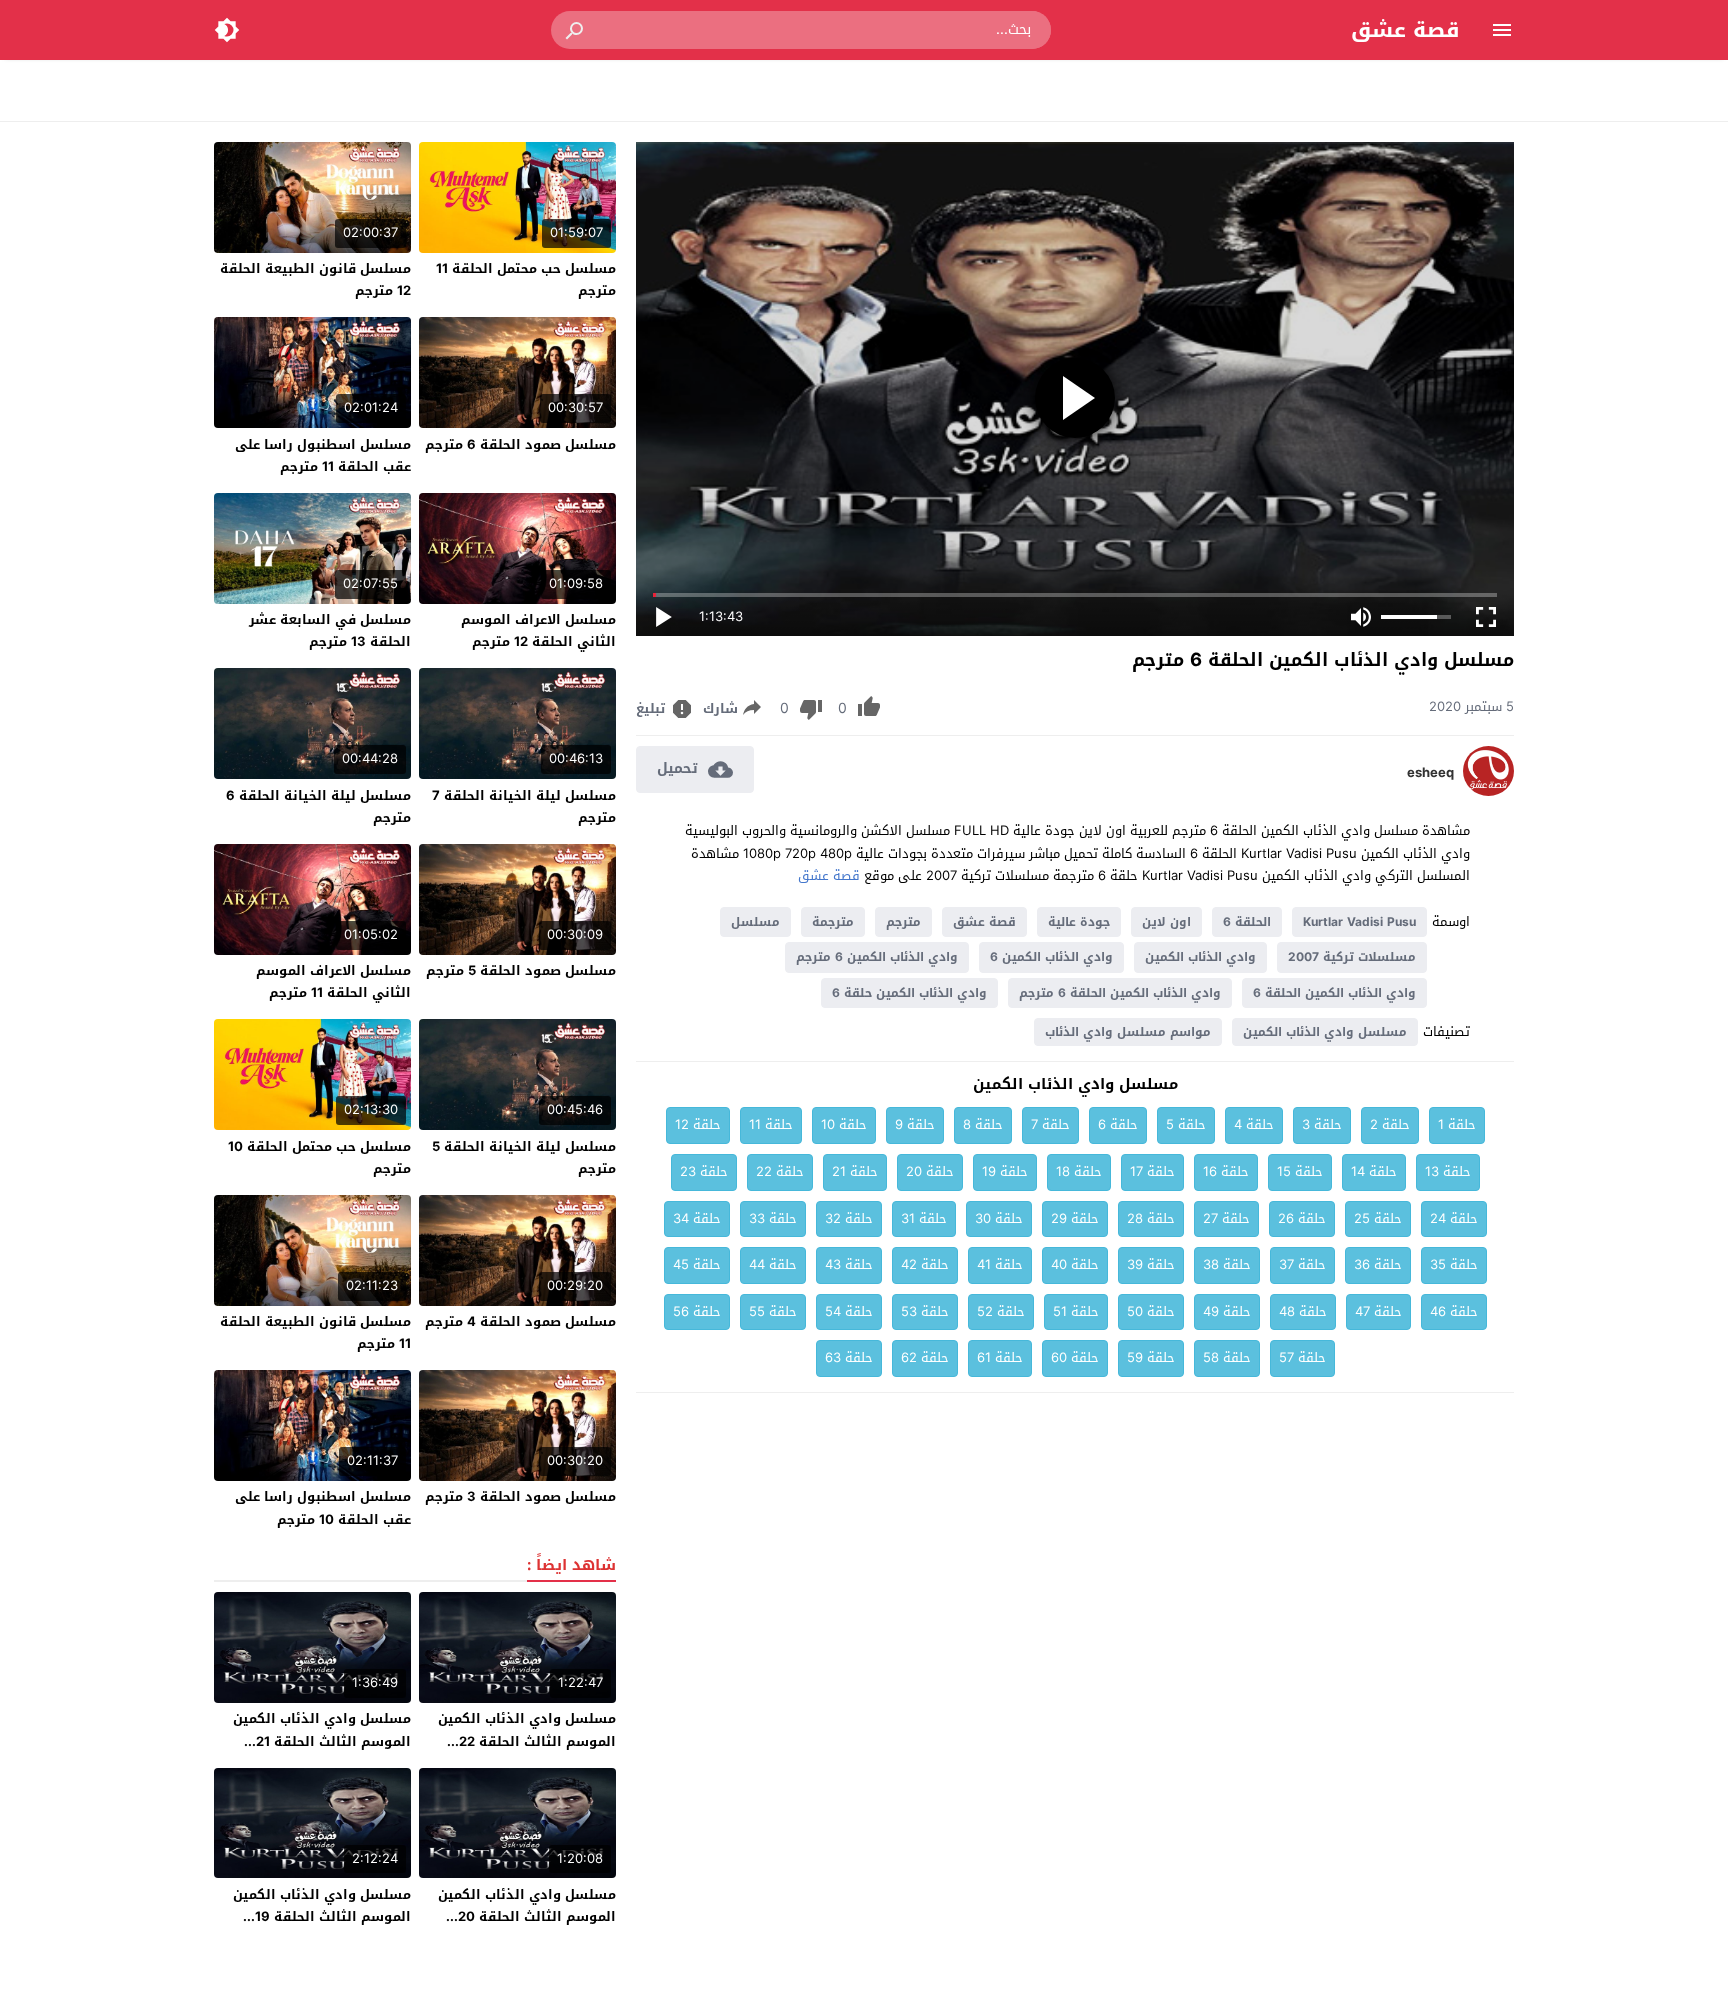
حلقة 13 (1448, 1171)
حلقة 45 (697, 1264)
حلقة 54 (849, 1311)
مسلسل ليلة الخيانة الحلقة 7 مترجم (524, 806)
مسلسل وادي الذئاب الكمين (1325, 1032)
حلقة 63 (849, 1357)
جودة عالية (1079, 922)
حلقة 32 (849, 1218)
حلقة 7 (1050, 1124)
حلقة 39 (1151, 1264)
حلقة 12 (698, 1124)
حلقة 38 (1227, 1264)
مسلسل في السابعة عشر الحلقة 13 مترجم (330, 630)
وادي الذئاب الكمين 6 (1051, 957)
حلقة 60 (1075, 1357)
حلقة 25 (1378, 1218)
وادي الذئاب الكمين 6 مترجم (877, 957)
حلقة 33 (773, 1218)
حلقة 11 (771, 1124)
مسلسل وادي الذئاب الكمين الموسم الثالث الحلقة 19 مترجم (322, 1916)
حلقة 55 (773, 1311)
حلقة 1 (1457, 1124)
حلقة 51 (1076, 1311)
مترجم (903, 922)
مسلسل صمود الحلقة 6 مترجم (520, 444)
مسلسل (755, 922)
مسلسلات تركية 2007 (1352, 957)
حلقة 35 (1454, 1264)
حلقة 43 (849, 1264)
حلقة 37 (1302, 1264)
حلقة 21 (855, 1171)
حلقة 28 (1151, 1218)
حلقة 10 (844, 1124)
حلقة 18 (1079, 1171)
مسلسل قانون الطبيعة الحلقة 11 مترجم (315, 1332)
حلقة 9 (915, 1124)
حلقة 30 (999, 1218)
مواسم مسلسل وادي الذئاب (1128, 1032)
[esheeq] (1488, 791)
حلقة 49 (1227, 1311)
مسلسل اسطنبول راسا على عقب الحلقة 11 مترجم (323, 455)
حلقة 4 (1254, 1124)
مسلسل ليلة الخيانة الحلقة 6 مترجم (318, 806)
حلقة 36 (1378, 1264)
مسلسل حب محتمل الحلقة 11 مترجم (526, 279)
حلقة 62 (925, 1357)
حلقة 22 (780, 1171)
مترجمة (833, 922)
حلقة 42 (925, 1264)
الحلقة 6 (1247, 922)
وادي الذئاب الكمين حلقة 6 (909, 993)
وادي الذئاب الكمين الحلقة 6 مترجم (1120, 993)
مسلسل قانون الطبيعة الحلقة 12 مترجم (315, 279)
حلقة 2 (1390, 1124)
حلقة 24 (1454, 1218)
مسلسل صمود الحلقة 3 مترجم (520, 1496)
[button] (576, 30)
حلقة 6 (1118, 1124)
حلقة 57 (1302, 1357)
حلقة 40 (1075, 1264)
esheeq (1430, 773)
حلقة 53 (925, 1311)
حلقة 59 (1151, 1357)
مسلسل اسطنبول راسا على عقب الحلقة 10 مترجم (323, 1507)
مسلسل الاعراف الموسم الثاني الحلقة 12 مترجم (538, 630)
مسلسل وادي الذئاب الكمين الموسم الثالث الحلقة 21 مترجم (322, 1740)
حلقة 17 (1152, 1171)
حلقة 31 (924, 1218)
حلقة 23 (704, 1171)
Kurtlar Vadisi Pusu (1359, 922)
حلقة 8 (983, 1124)
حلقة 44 (773, 1264)
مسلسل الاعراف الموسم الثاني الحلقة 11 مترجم (333, 981)
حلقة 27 (1226, 1218)
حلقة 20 (930, 1171)
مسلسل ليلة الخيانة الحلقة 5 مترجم (524, 1157)
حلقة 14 (1374, 1171)
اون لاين (1166, 922)
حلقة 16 (1226, 1171)
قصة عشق (1405, 30)
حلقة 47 (1378, 1311)
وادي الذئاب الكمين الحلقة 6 (1334, 993)
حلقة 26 (1302, 1218)
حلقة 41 (1000, 1264)
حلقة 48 (1303, 1311)
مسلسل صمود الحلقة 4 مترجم (520, 1321)
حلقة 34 (697, 1218)
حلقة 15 (1300, 1171)
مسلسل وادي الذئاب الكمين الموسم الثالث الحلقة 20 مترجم (527, 1916)
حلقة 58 (1227, 1357)
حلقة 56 (697, 1311)
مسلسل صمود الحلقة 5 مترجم (521, 970)
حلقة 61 (1000, 1357)
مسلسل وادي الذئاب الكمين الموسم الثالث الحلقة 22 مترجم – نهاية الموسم (527, 1740)
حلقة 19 (1005, 1171)
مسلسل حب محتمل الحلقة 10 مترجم (319, 1157)
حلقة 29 (1075, 1218)
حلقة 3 (1322, 1124)
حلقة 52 (1001, 1311)
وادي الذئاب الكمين (1200, 957)
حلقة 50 (1151, 1311)
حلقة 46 (1454, 1311)
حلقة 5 (1186, 1124)
